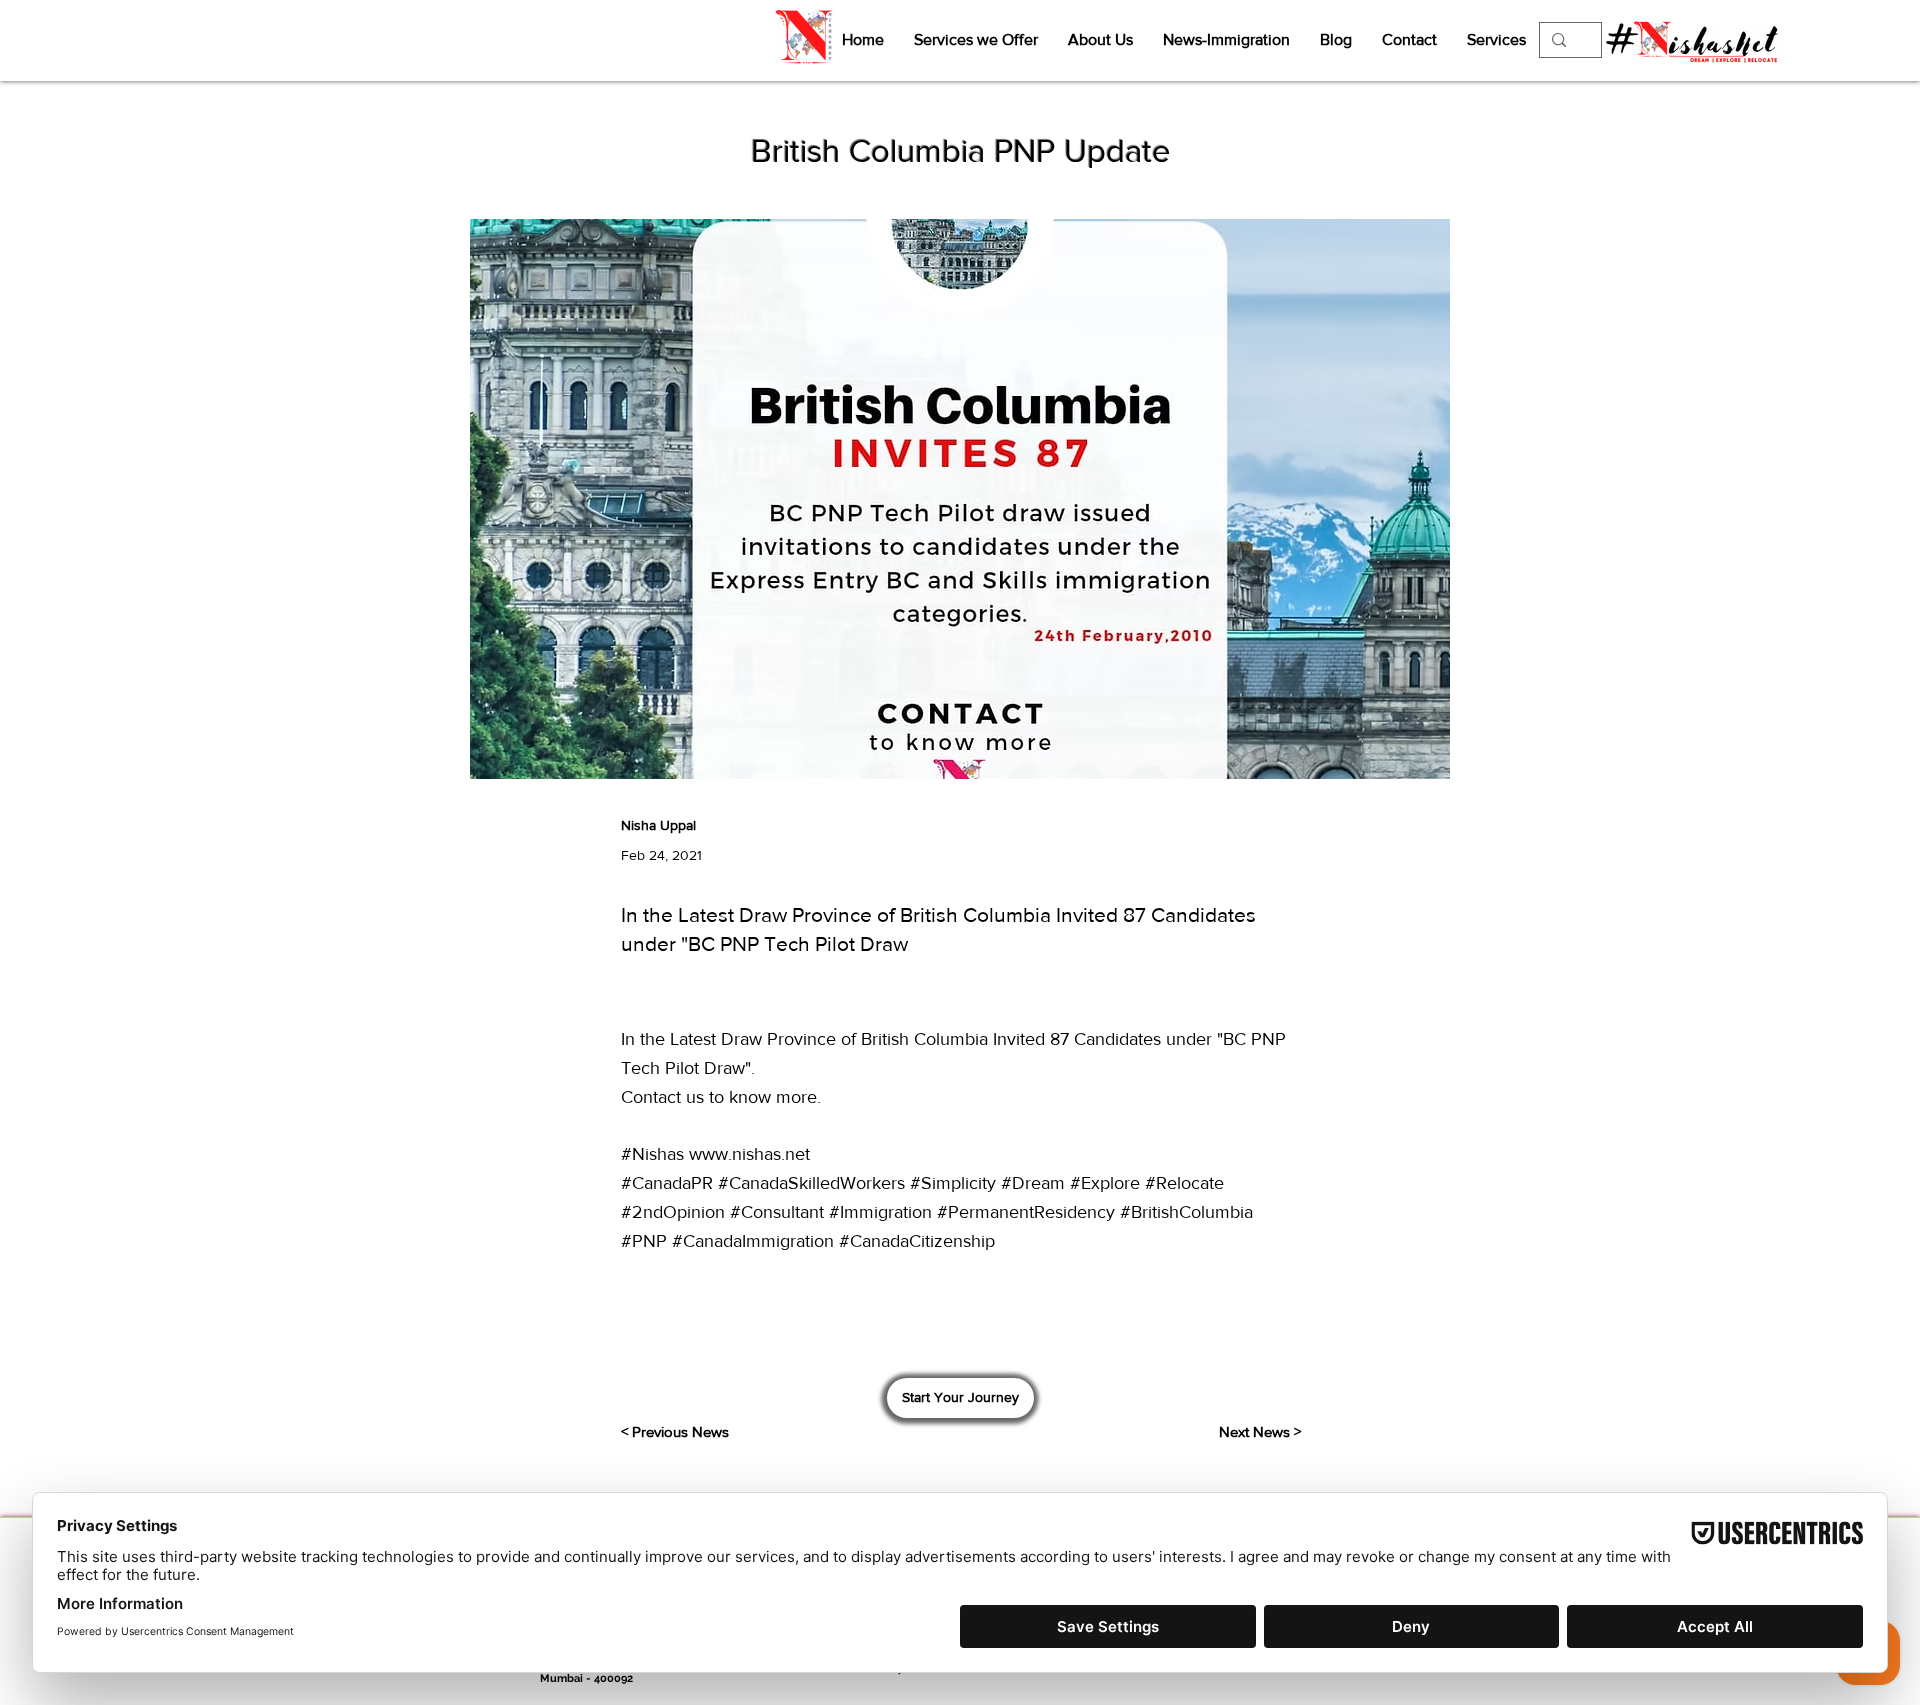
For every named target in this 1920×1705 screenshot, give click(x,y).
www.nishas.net (749, 1154)
